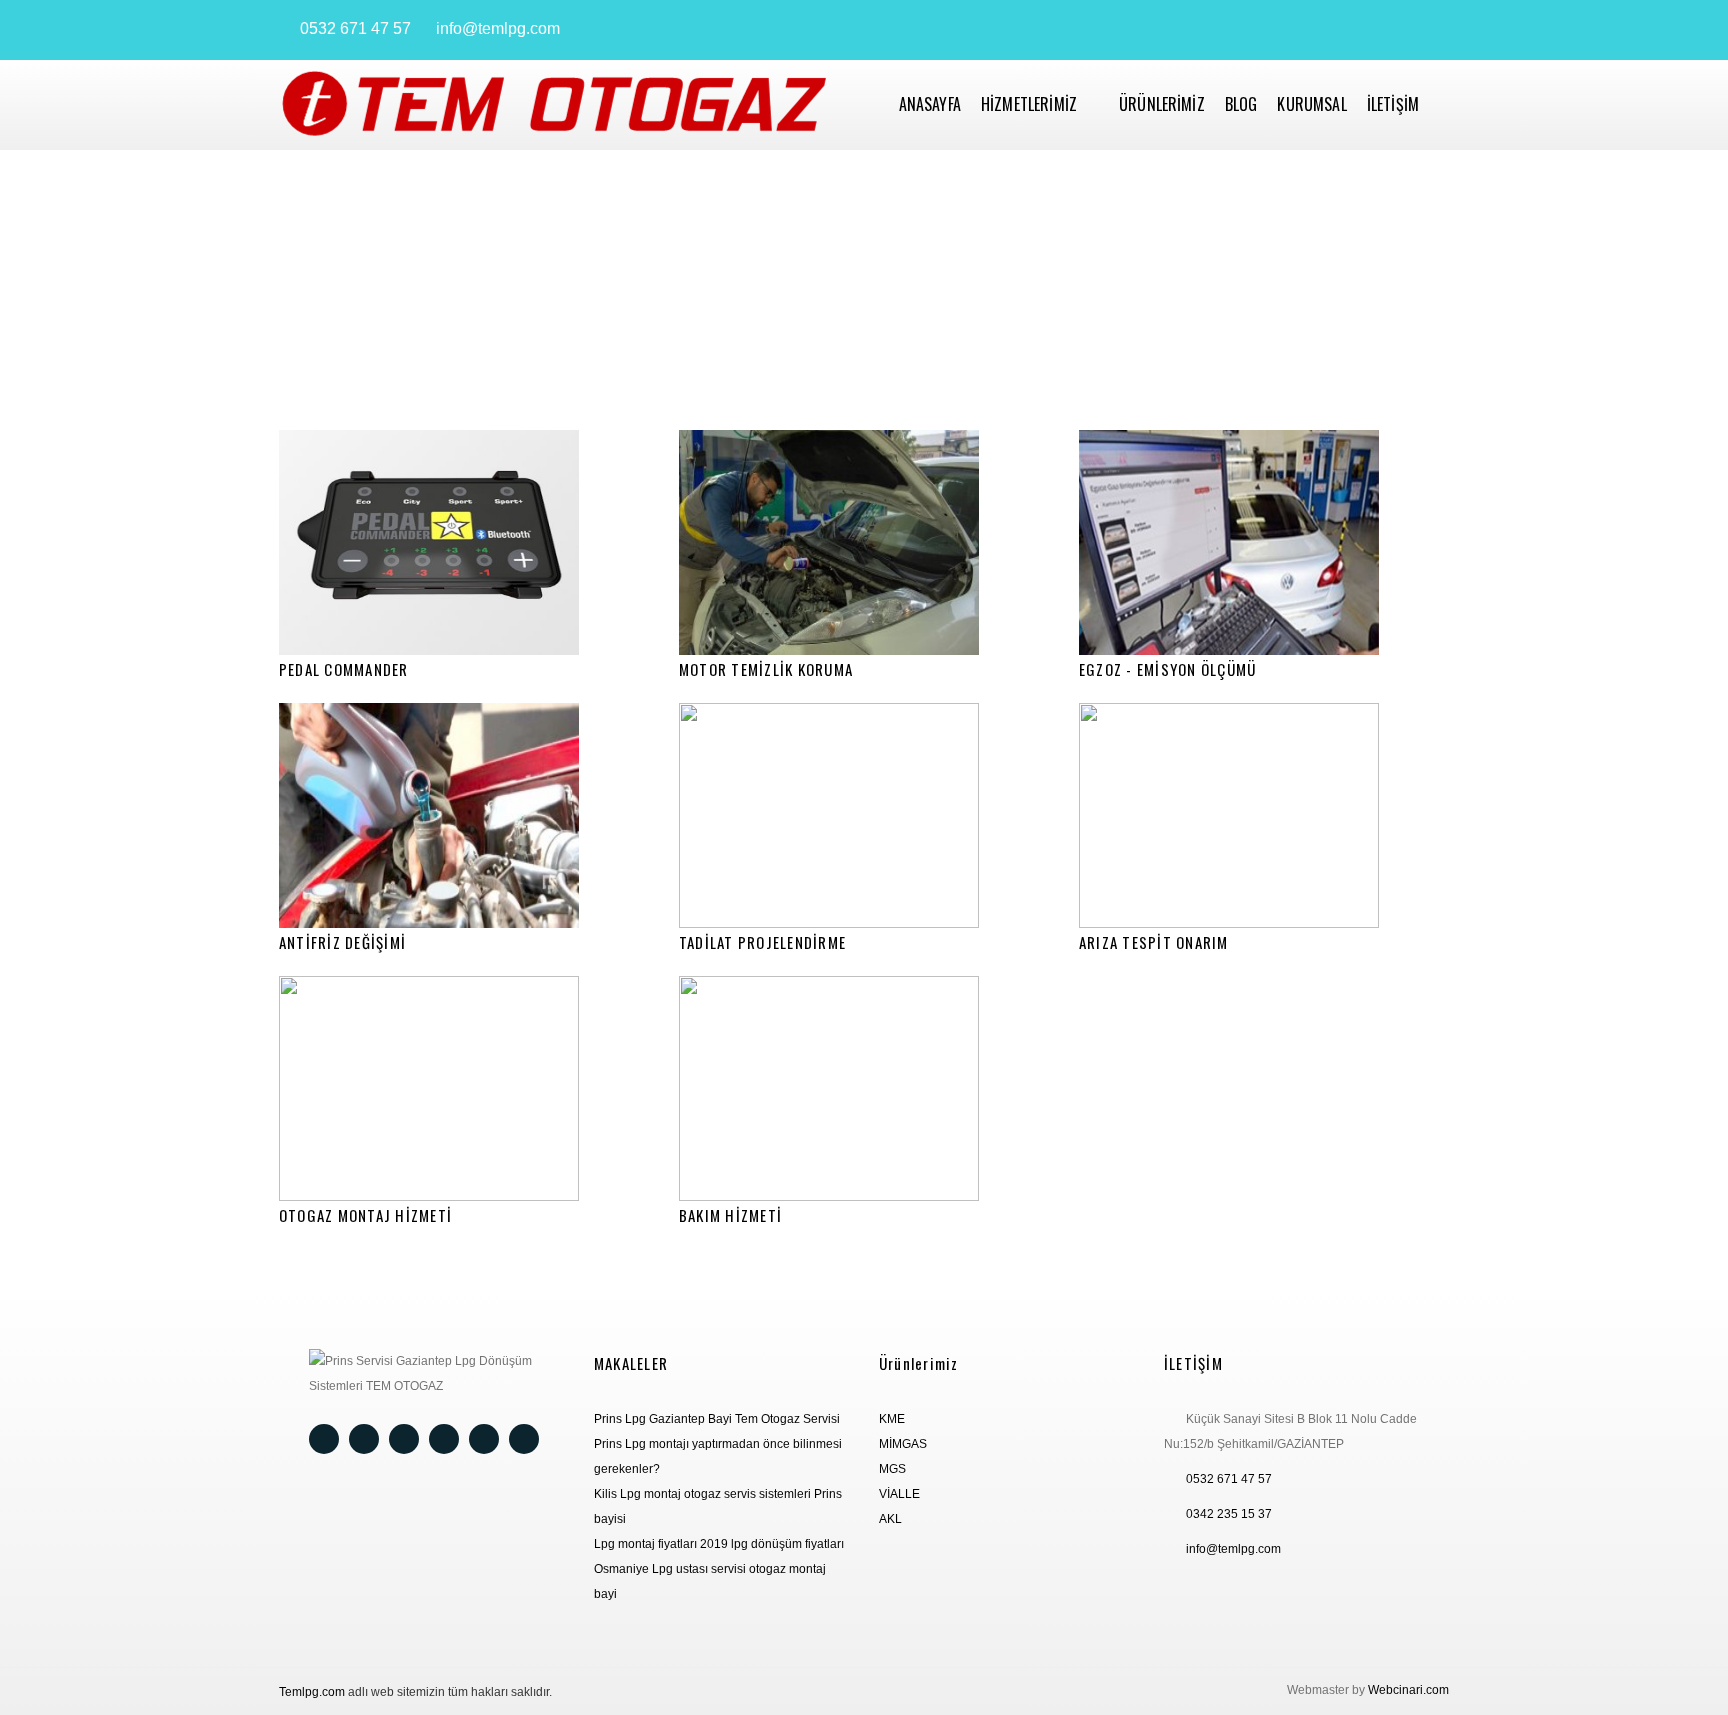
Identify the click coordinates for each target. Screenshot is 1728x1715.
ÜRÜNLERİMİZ (1162, 104)
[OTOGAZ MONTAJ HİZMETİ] (464, 1088)
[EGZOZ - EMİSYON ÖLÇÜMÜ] (1264, 542)
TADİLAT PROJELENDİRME (762, 942)
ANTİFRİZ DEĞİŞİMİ (342, 942)
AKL (890, 1519)
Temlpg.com (312, 1692)
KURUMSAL (1311, 104)
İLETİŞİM (1393, 104)
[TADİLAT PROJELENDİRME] (864, 815)
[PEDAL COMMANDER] (464, 542)
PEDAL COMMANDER (344, 669)
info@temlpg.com (498, 28)
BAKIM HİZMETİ (730, 1215)
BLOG (1241, 104)
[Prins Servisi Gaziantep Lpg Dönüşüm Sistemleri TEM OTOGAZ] (554, 105)
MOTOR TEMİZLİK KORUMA (766, 669)
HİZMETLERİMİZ (1029, 104)
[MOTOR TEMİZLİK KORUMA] (864, 542)
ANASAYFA (930, 104)
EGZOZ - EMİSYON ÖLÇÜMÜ (1167, 669)
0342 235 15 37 (1229, 1514)
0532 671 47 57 (355, 28)
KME (892, 1419)
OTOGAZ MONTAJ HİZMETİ (365, 1215)
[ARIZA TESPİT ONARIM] (1264, 815)
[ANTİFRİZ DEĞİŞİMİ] (464, 815)
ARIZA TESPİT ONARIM (1154, 942)
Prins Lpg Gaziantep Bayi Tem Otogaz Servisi (717, 1419)
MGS (892, 1469)
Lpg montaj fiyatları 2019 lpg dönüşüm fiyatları (719, 1544)
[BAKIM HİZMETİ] (864, 1088)
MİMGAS (903, 1444)
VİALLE (899, 1494)
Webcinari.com (1408, 1690)
